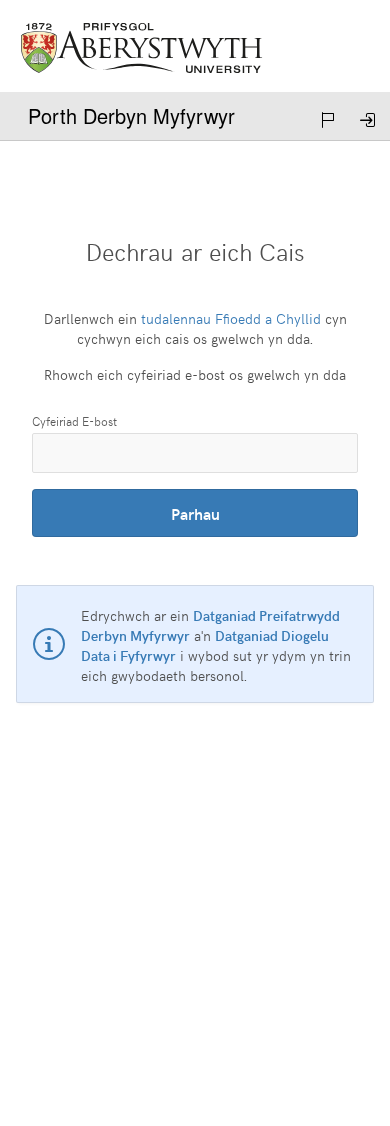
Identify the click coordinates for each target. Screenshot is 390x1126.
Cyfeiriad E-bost (74, 421)
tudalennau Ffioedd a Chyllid (231, 318)
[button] (330, 120)
